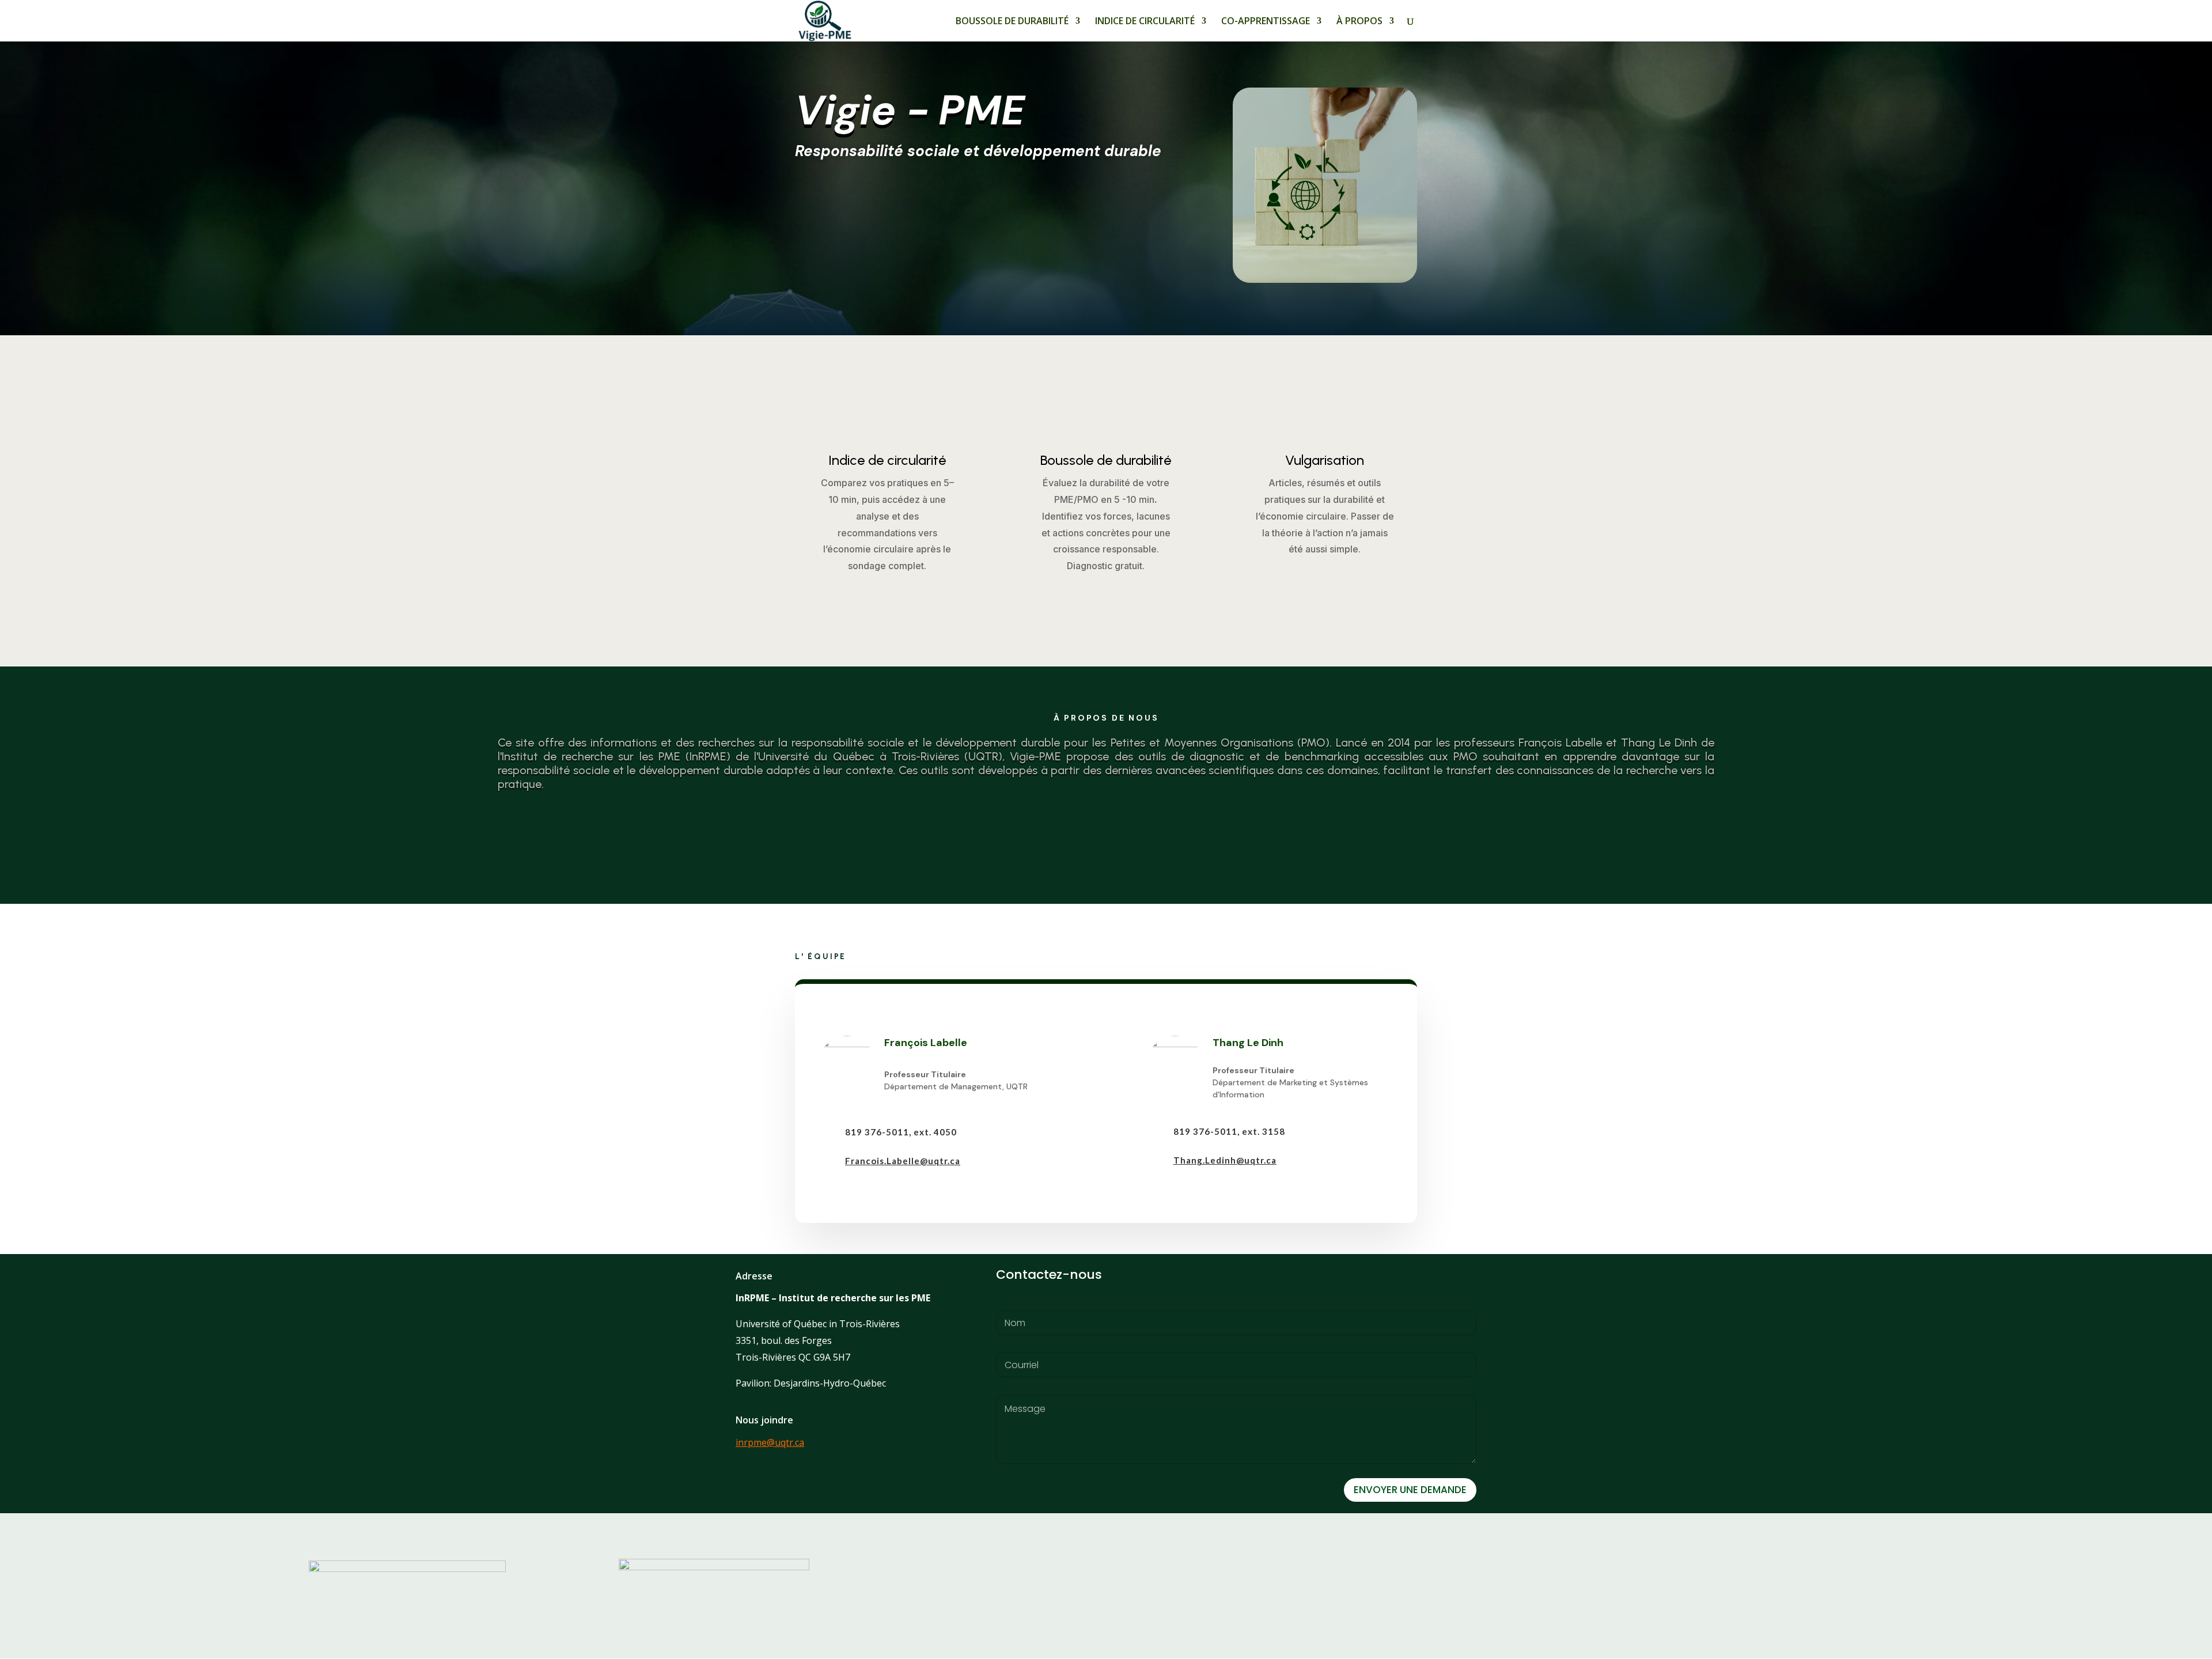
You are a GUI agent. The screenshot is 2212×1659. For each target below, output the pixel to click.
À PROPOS (1359, 22)
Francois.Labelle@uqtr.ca (903, 1161)
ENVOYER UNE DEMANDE (1410, 1490)
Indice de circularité (887, 460)
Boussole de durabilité (1106, 460)
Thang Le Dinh (1248, 1043)
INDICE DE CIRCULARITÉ (1145, 22)
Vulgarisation (1325, 460)
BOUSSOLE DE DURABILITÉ (1012, 22)
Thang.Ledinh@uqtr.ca (1225, 1160)
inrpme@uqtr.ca (770, 1442)
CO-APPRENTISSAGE (1266, 22)
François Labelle (926, 1043)
